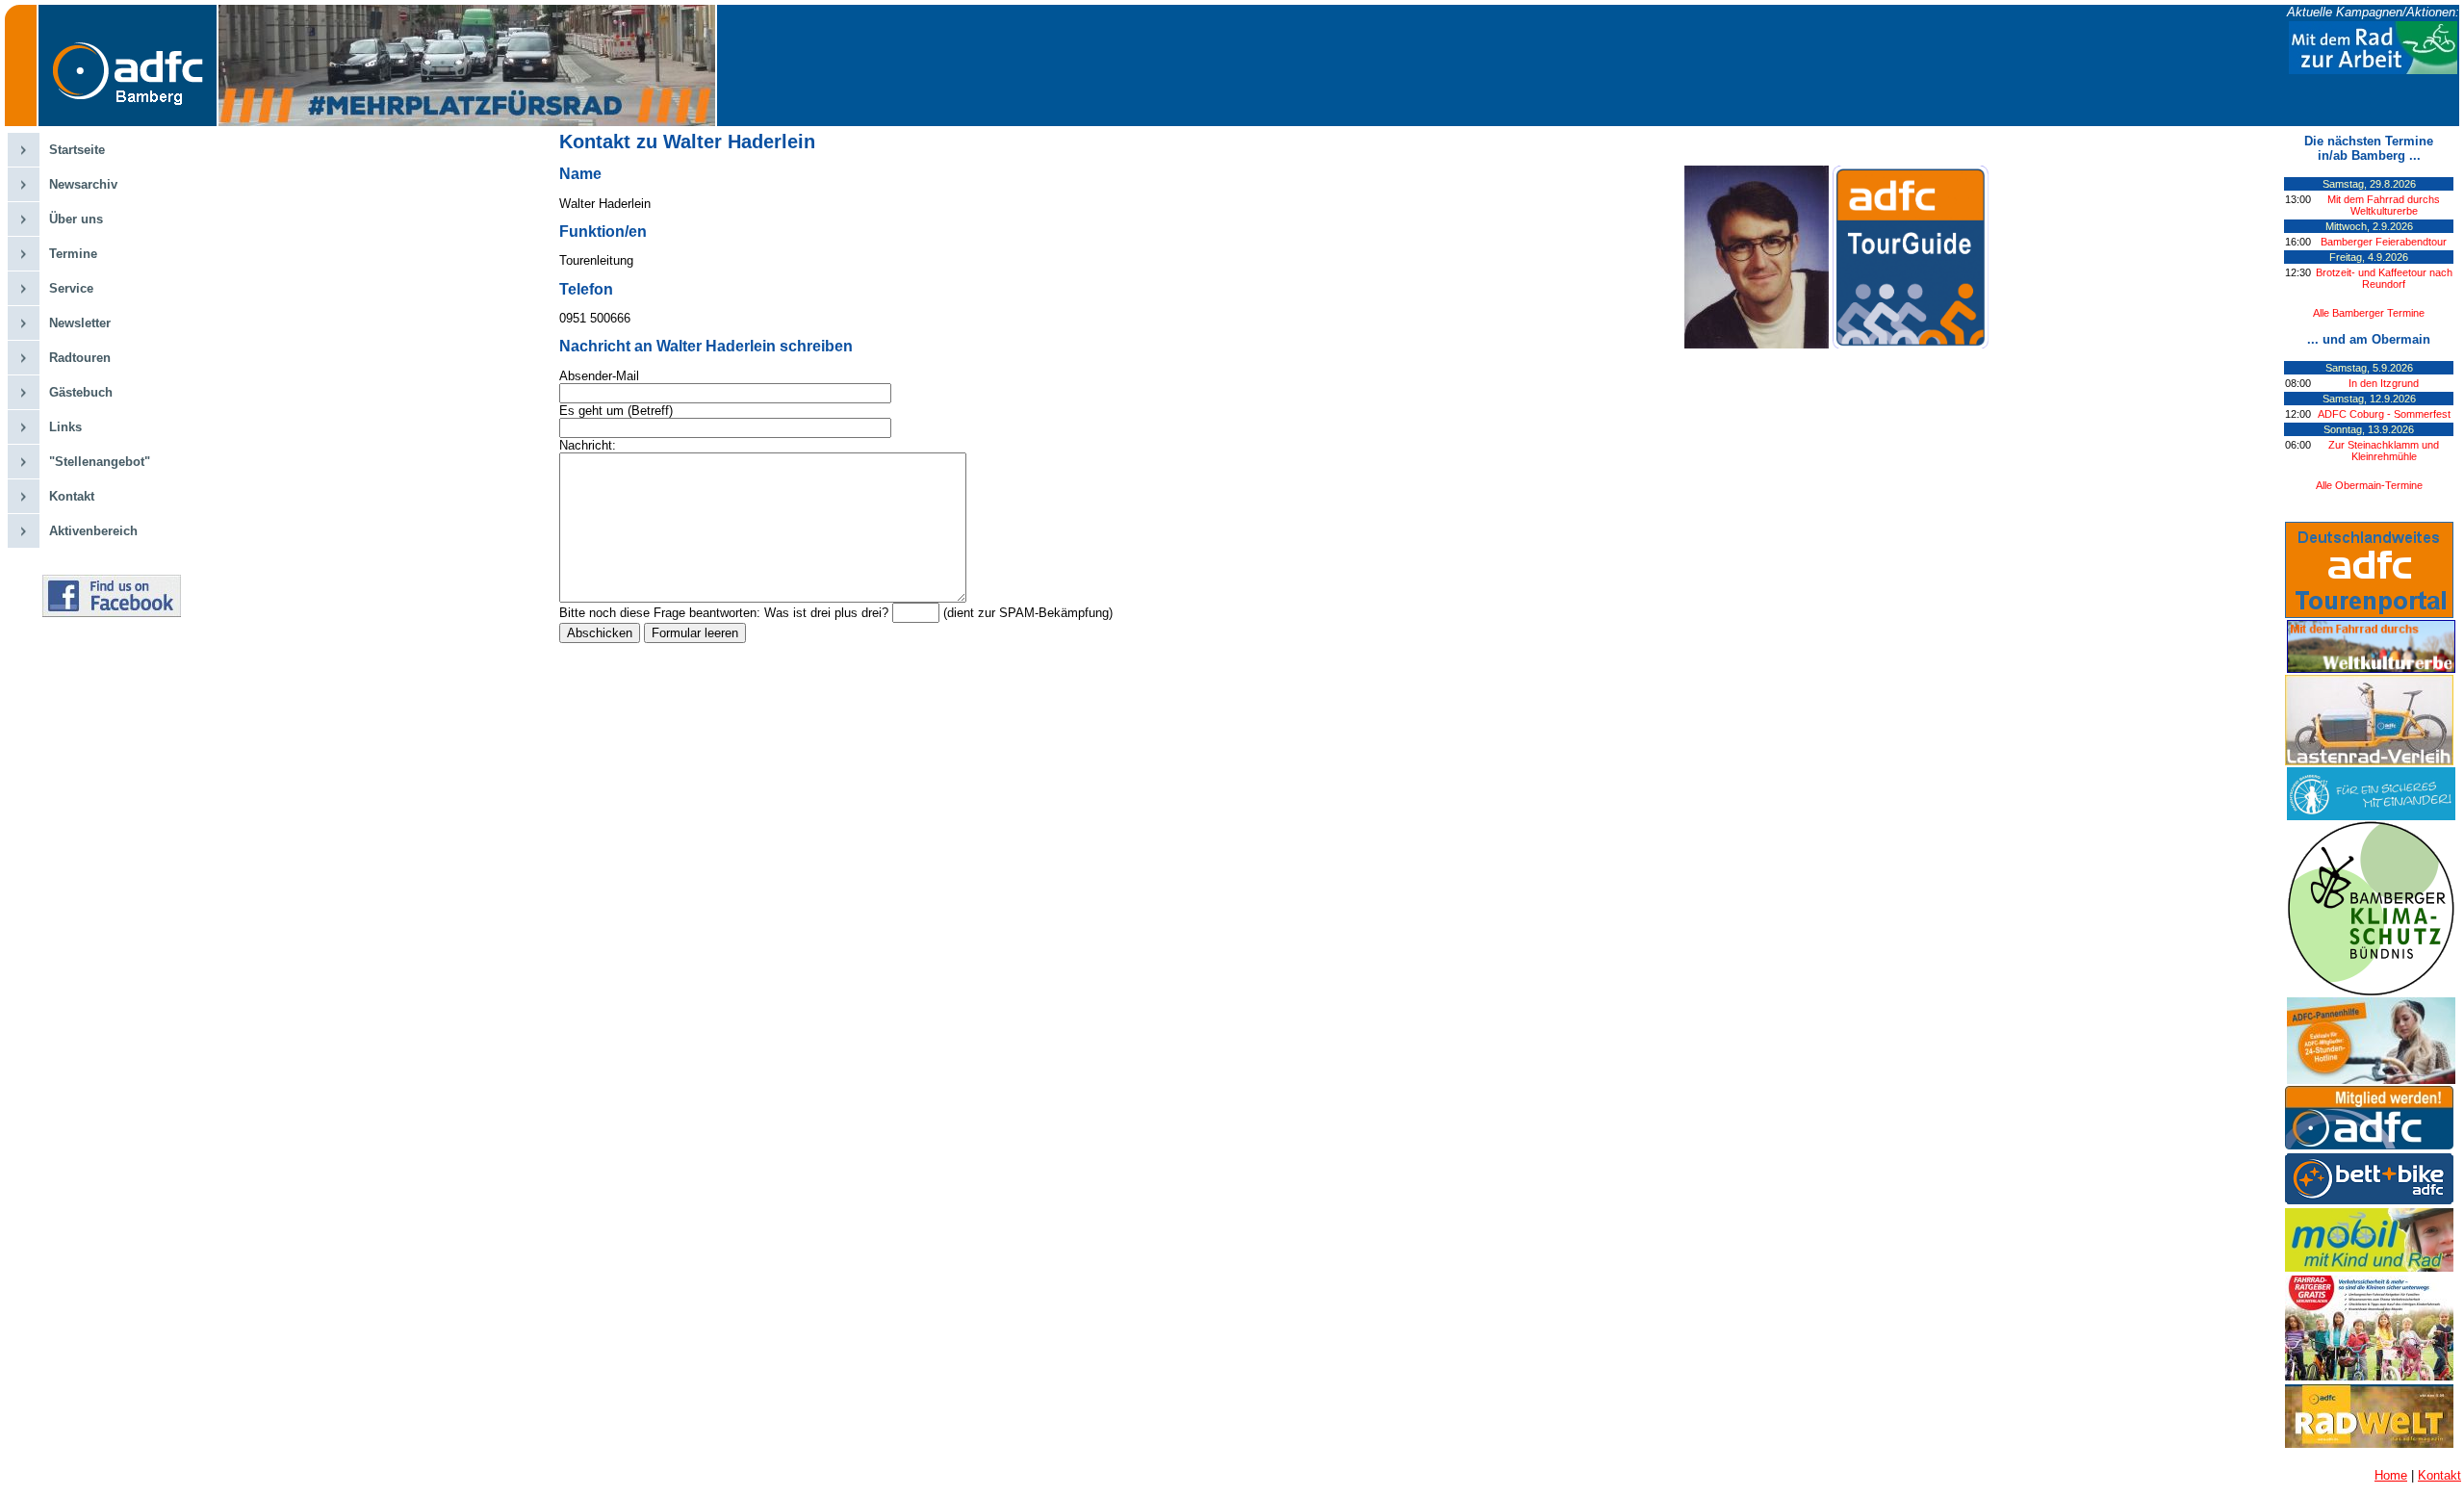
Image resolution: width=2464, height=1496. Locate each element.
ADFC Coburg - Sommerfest (2384, 414)
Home (2391, 1475)
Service (71, 288)
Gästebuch (81, 392)
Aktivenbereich (93, 531)
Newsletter (80, 323)
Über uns (76, 219)
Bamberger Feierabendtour (2384, 242)
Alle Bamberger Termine (2369, 313)
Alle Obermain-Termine (2369, 485)
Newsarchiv (83, 184)
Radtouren (80, 358)
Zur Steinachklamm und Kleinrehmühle (2384, 451)
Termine (73, 254)
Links (65, 427)
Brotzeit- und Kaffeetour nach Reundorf (2384, 278)
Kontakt (72, 496)
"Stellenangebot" (100, 462)
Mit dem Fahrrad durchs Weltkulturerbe (2384, 205)
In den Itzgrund (2384, 383)
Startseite (77, 150)
